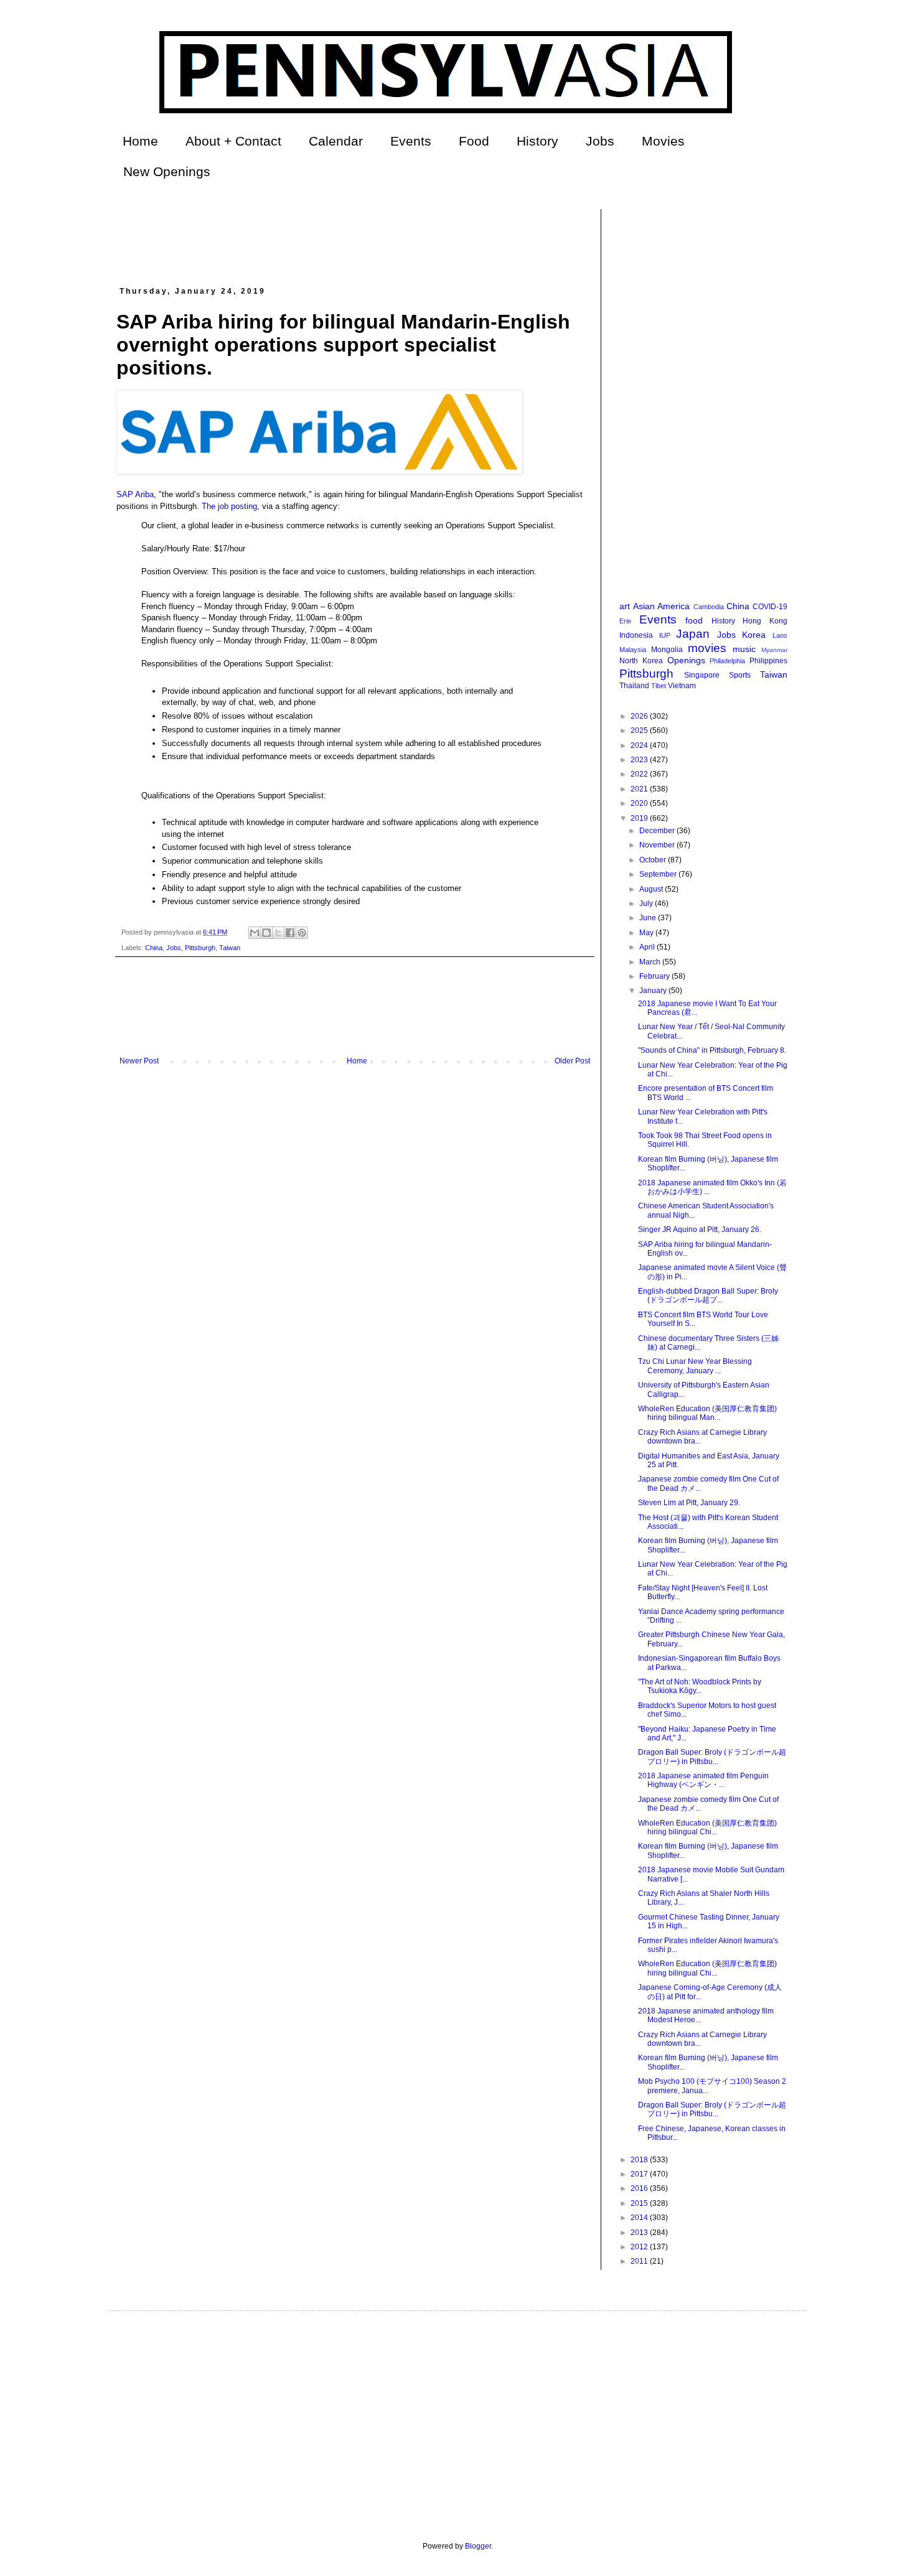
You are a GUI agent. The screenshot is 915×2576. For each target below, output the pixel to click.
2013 (640, 2233)
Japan (693, 634)
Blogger (478, 2546)
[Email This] (255, 933)
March (651, 962)
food (694, 620)
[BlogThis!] (266, 933)
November (658, 845)
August (652, 889)
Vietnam (682, 686)
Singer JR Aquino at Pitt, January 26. (700, 1230)
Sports (740, 675)
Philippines (768, 661)
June (649, 918)
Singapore (702, 675)
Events (411, 141)
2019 (640, 818)
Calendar (336, 141)
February (655, 976)
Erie (625, 621)
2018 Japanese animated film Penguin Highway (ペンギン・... (703, 1780)
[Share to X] (278, 933)
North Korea (641, 661)
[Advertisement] (343, 237)
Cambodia (709, 607)
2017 (640, 2174)
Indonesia (636, 635)
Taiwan (230, 948)
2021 (640, 789)
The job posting (229, 506)
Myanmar (774, 650)
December (658, 831)
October (654, 860)
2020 (640, 803)
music (744, 649)
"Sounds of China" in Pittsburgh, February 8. (712, 1050)
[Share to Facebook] (290, 933)
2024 (640, 745)
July (647, 903)
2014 (640, 2218)
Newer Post (139, 1061)
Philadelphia (727, 661)
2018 (640, 2160)
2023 (640, 760)
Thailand (634, 686)
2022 (640, 774)
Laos (780, 635)
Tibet (659, 686)
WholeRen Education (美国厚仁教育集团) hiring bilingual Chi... (707, 1827)
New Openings (167, 171)
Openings (686, 660)
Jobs (600, 141)
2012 (640, 2247)
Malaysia (633, 650)
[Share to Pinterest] (302, 933)
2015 (640, 2203)
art (625, 606)
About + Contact (233, 141)
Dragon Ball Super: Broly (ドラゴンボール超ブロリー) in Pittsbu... (712, 1757)
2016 (640, 2188)
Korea (754, 635)
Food (474, 141)
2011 (640, 2261)
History (537, 141)
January (654, 991)
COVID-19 (770, 607)
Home (140, 141)
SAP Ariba (135, 494)
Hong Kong (765, 621)
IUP (665, 635)
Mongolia (667, 650)
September (659, 874)
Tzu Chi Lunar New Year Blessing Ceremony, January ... (695, 1366)
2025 (640, 730)
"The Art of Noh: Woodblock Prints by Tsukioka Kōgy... (700, 1686)
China (154, 948)
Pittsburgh (200, 948)
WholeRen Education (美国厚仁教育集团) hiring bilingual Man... (707, 1413)
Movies (663, 141)
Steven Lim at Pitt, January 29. (689, 1503)
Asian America (661, 606)
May (647, 933)
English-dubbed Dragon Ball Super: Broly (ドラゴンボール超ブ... (708, 1295)
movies (707, 648)
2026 (640, 716)
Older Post (572, 1061)
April (648, 947)
